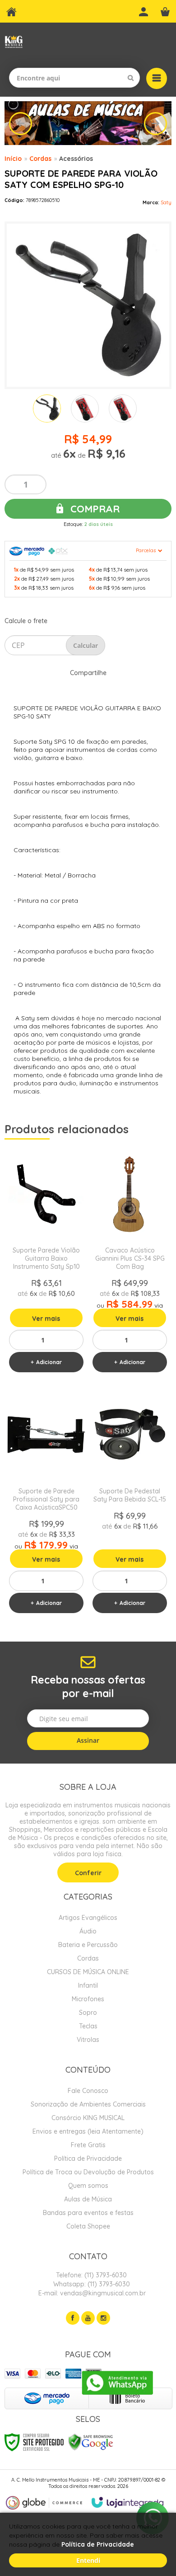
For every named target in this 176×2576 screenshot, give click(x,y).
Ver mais (46, 1318)
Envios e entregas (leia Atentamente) (88, 2131)
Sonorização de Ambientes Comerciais (88, 2104)
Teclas (88, 2026)
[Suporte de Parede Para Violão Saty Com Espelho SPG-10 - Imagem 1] (47, 408)
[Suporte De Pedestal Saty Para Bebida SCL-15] (130, 1504)
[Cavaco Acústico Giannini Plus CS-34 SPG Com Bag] (130, 1263)
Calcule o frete (26, 621)
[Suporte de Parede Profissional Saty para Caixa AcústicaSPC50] (46, 1504)
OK (86, 645)
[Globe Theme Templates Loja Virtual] (44, 2503)
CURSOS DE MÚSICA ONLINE (88, 1972)
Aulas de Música (88, 2199)
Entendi (88, 2560)
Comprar (94, 509)
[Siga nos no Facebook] (73, 2318)
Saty (166, 202)
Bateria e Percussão (88, 1945)
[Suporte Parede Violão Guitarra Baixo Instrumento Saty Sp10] (46, 1263)
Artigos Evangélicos (88, 1918)
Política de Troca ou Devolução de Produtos (88, 2172)
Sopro (88, 2013)
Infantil (88, 1985)
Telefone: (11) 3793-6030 (90, 2275)
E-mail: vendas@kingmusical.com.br (91, 2293)
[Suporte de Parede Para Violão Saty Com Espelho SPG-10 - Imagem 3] (123, 408)
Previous (21, 124)
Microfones (88, 1999)
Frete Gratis (88, 2145)
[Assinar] (88, 1741)
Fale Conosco (88, 2091)
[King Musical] (14, 42)
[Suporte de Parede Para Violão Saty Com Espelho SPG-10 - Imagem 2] (85, 408)
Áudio (88, 1931)
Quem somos (88, 2186)
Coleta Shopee (88, 2226)
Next (155, 124)
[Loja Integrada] (128, 2502)
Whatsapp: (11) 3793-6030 (91, 2284)
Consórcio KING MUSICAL (88, 2118)
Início (13, 159)
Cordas (40, 159)
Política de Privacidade (88, 2158)
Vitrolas (88, 2040)
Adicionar (49, 1362)
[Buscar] (131, 78)
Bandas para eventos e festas (88, 2213)
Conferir (88, 1873)
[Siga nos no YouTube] (88, 2318)
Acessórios (76, 159)
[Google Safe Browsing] (91, 2441)
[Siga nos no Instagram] (103, 2318)
